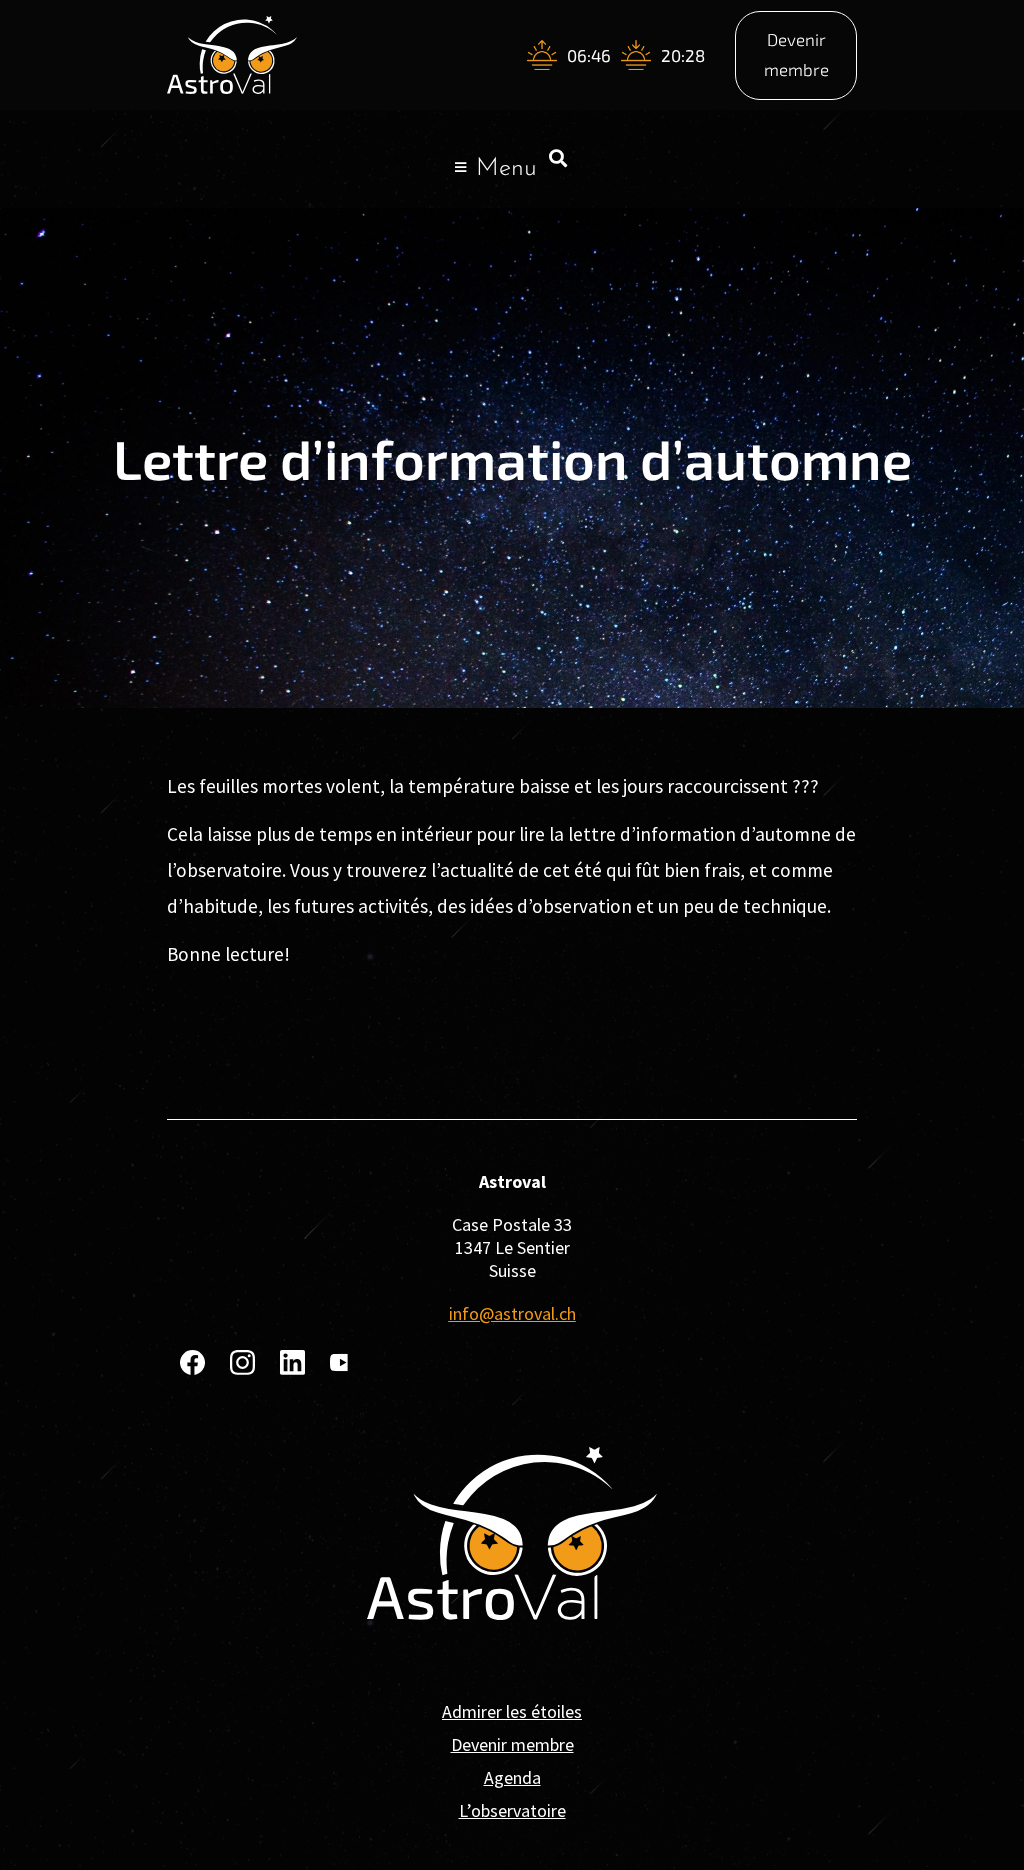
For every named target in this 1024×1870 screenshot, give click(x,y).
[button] (558, 157)
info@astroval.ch (512, 1313)
